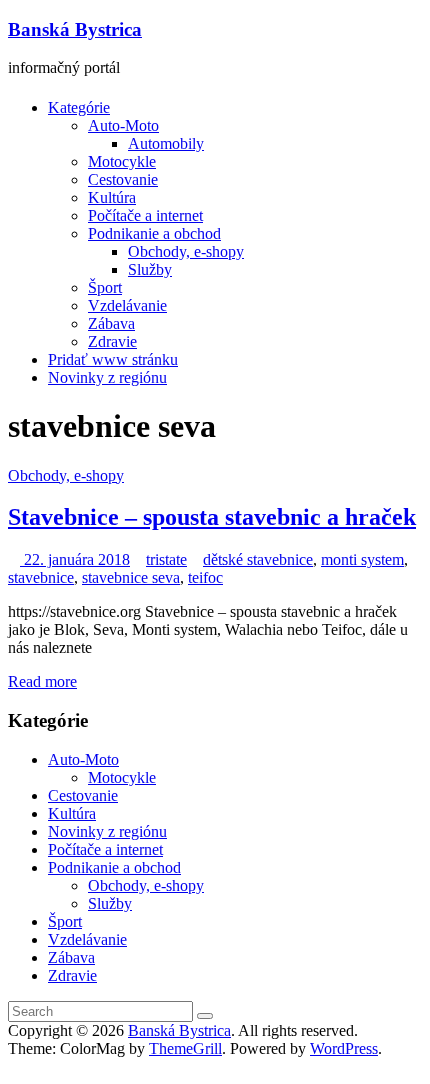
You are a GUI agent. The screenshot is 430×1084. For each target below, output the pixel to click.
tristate (166, 559)
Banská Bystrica (75, 29)
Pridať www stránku (113, 359)
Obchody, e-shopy (186, 251)
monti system (362, 559)
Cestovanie (123, 179)
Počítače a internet (145, 215)
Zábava (111, 323)
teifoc (205, 577)
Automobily (166, 143)
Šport (105, 287)
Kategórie (79, 107)
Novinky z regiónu (107, 377)
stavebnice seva (131, 577)
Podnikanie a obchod (154, 233)
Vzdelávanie (127, 305)
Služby (150, 269)
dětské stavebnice (258, 559)
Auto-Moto (123, 125)
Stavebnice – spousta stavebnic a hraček (212, 517)
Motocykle (122, 161)
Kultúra (112, 197)
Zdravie (112, 341)
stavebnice (41, 577)
